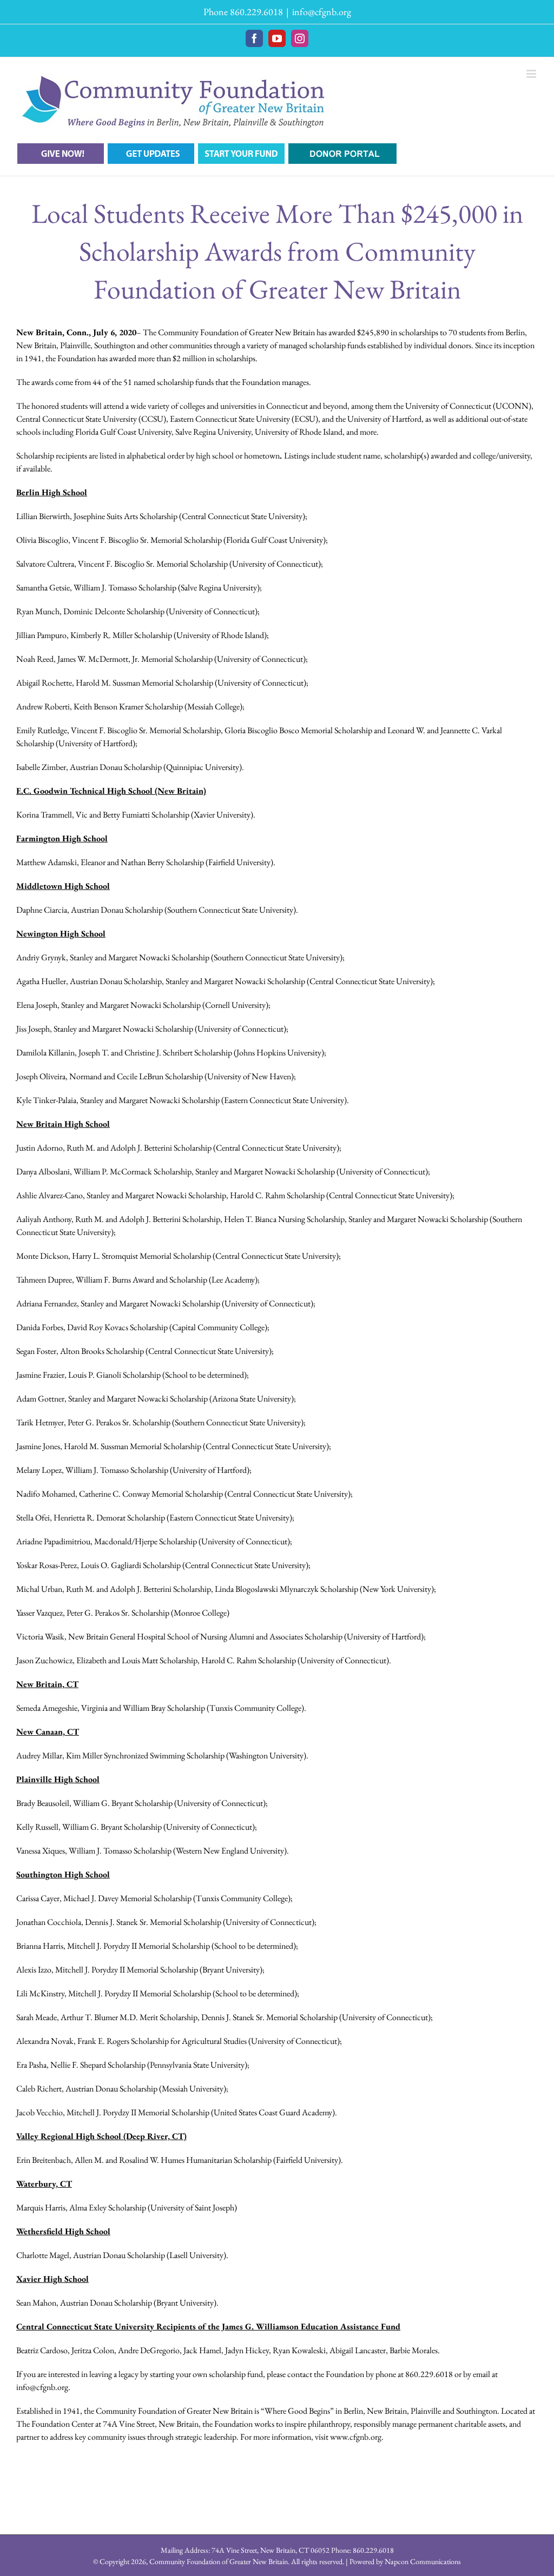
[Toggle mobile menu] (532, 74)
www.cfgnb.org (356, 2437)
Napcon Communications (423, 2561)
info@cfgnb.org (322, 12)
